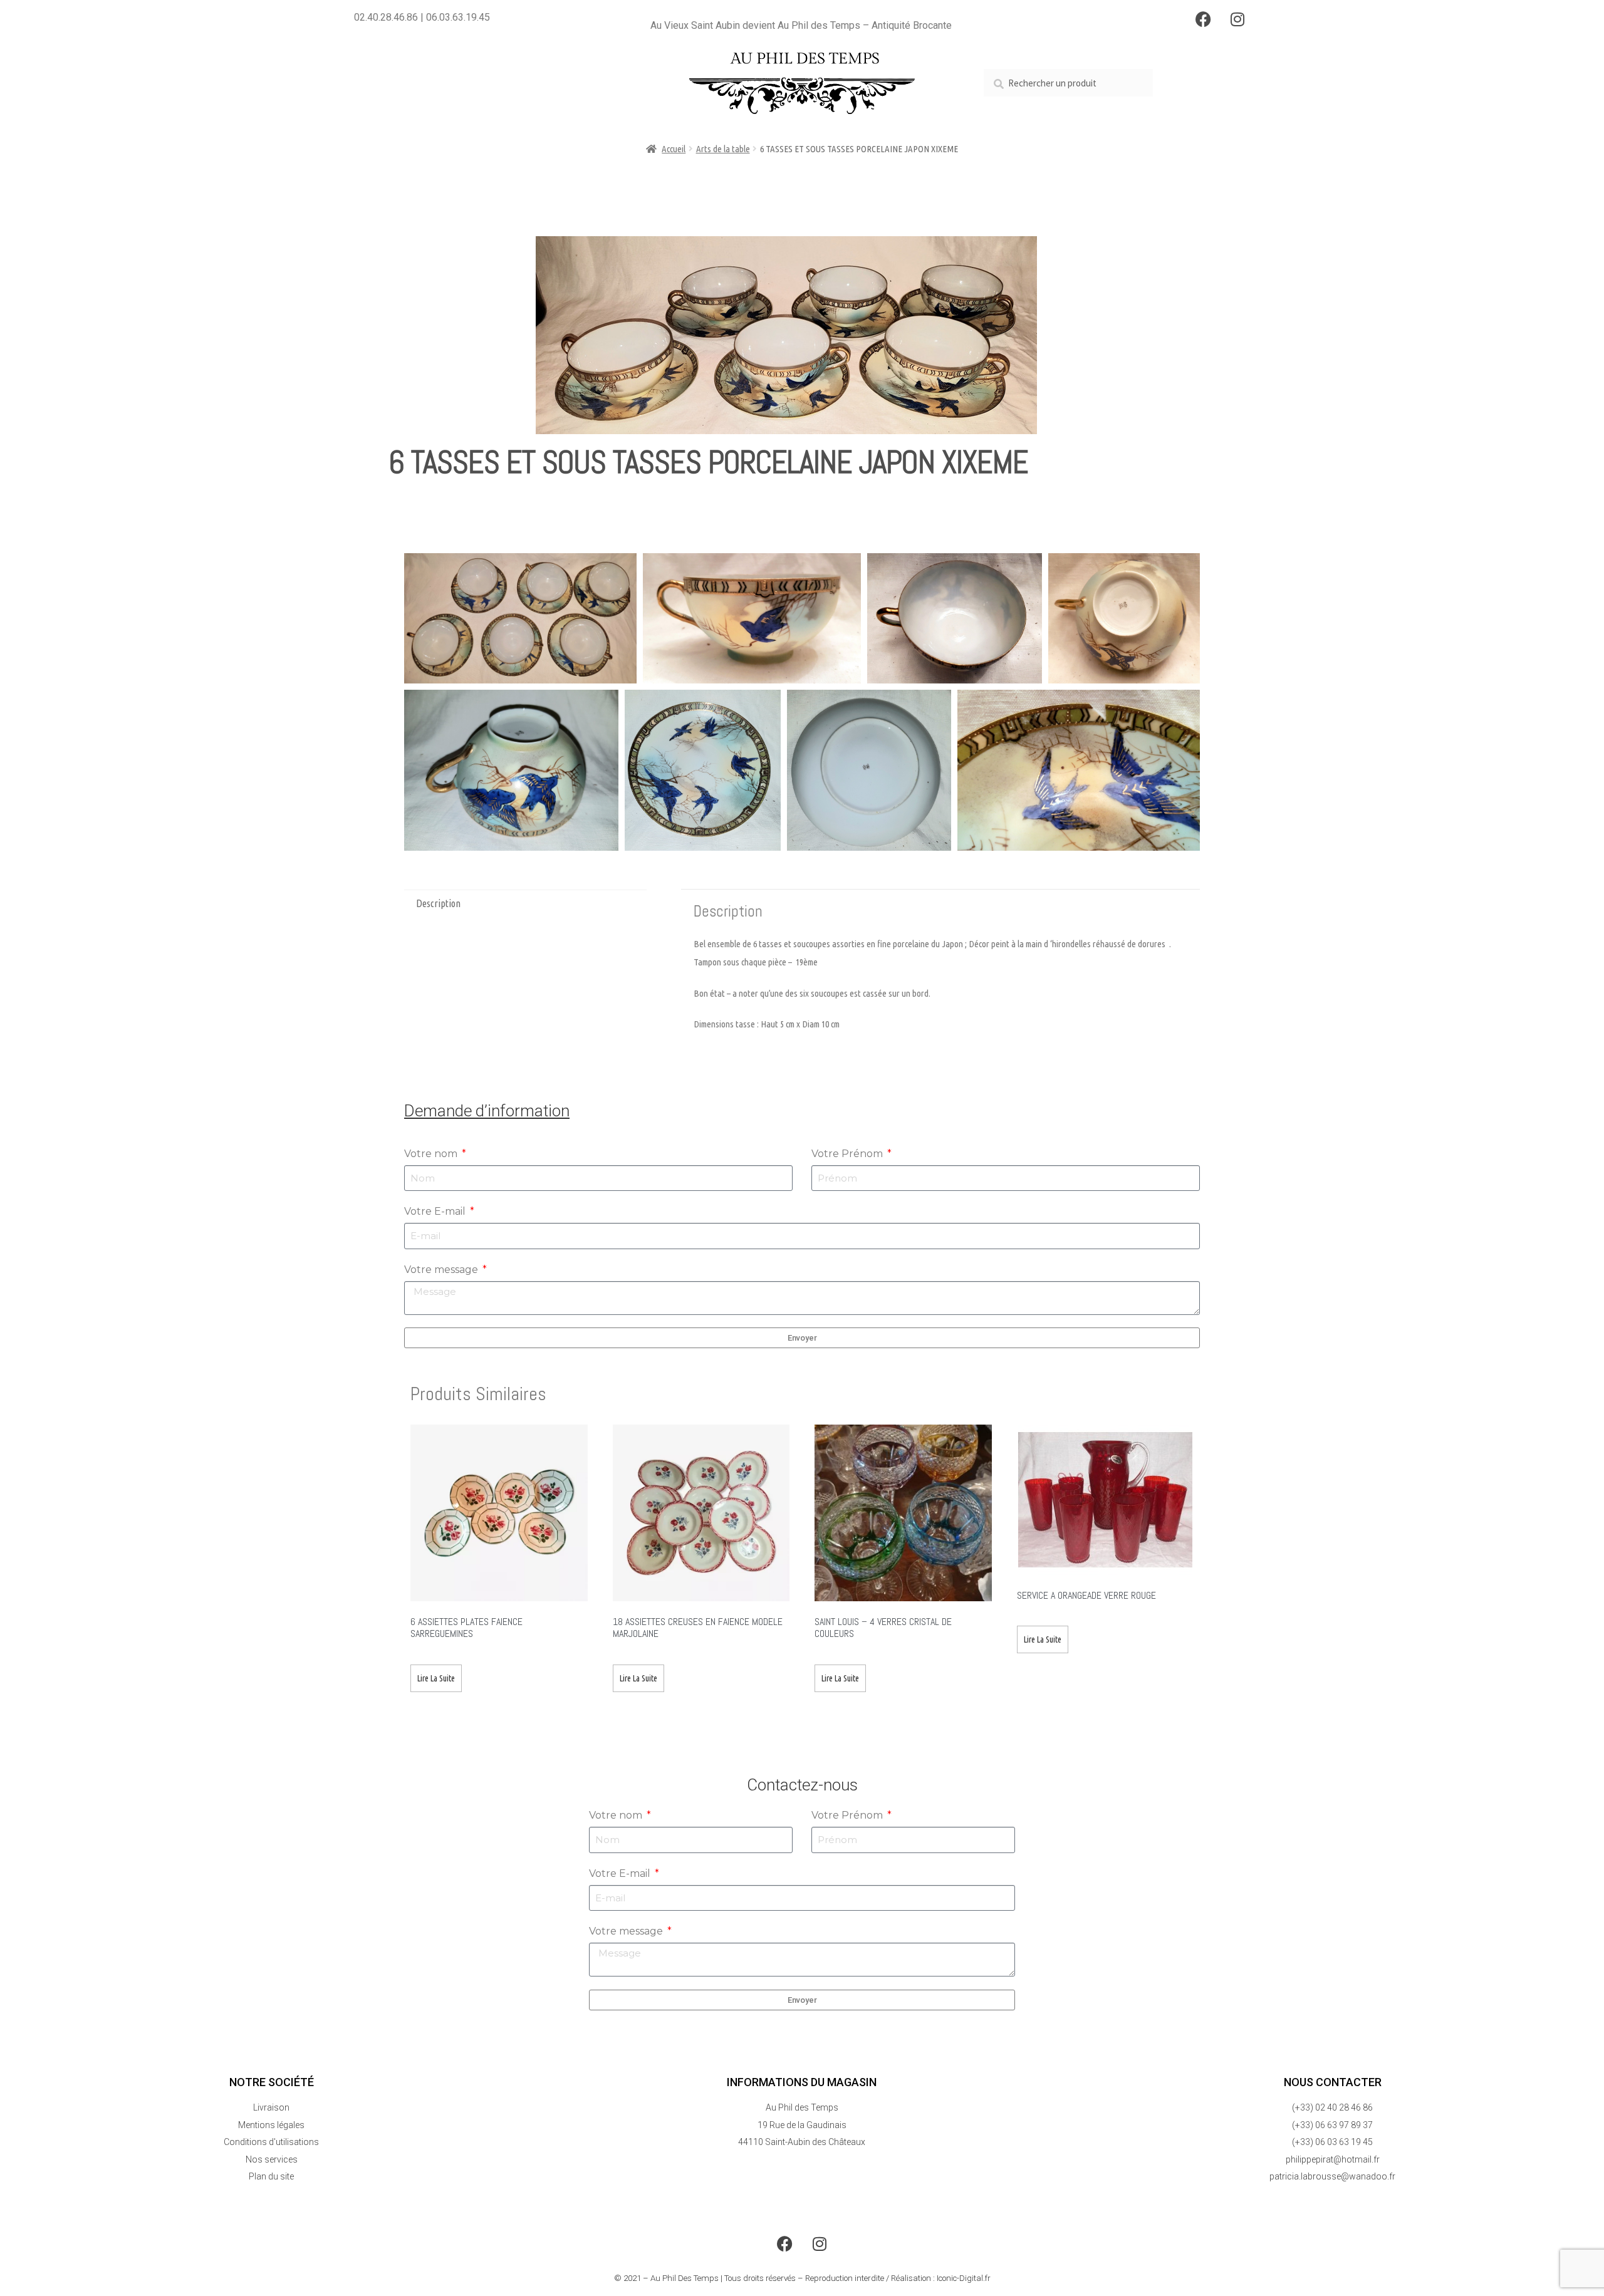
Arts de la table (723, 149)
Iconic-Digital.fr (964, 2278)
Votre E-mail (436, 1211)
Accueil (674, 149)
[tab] (525, 904)
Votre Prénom (848, 1154)
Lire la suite (436, 1678)
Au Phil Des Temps (685, 2278)
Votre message (442, 1270)
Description (438, 903)
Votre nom (432, 1154)
